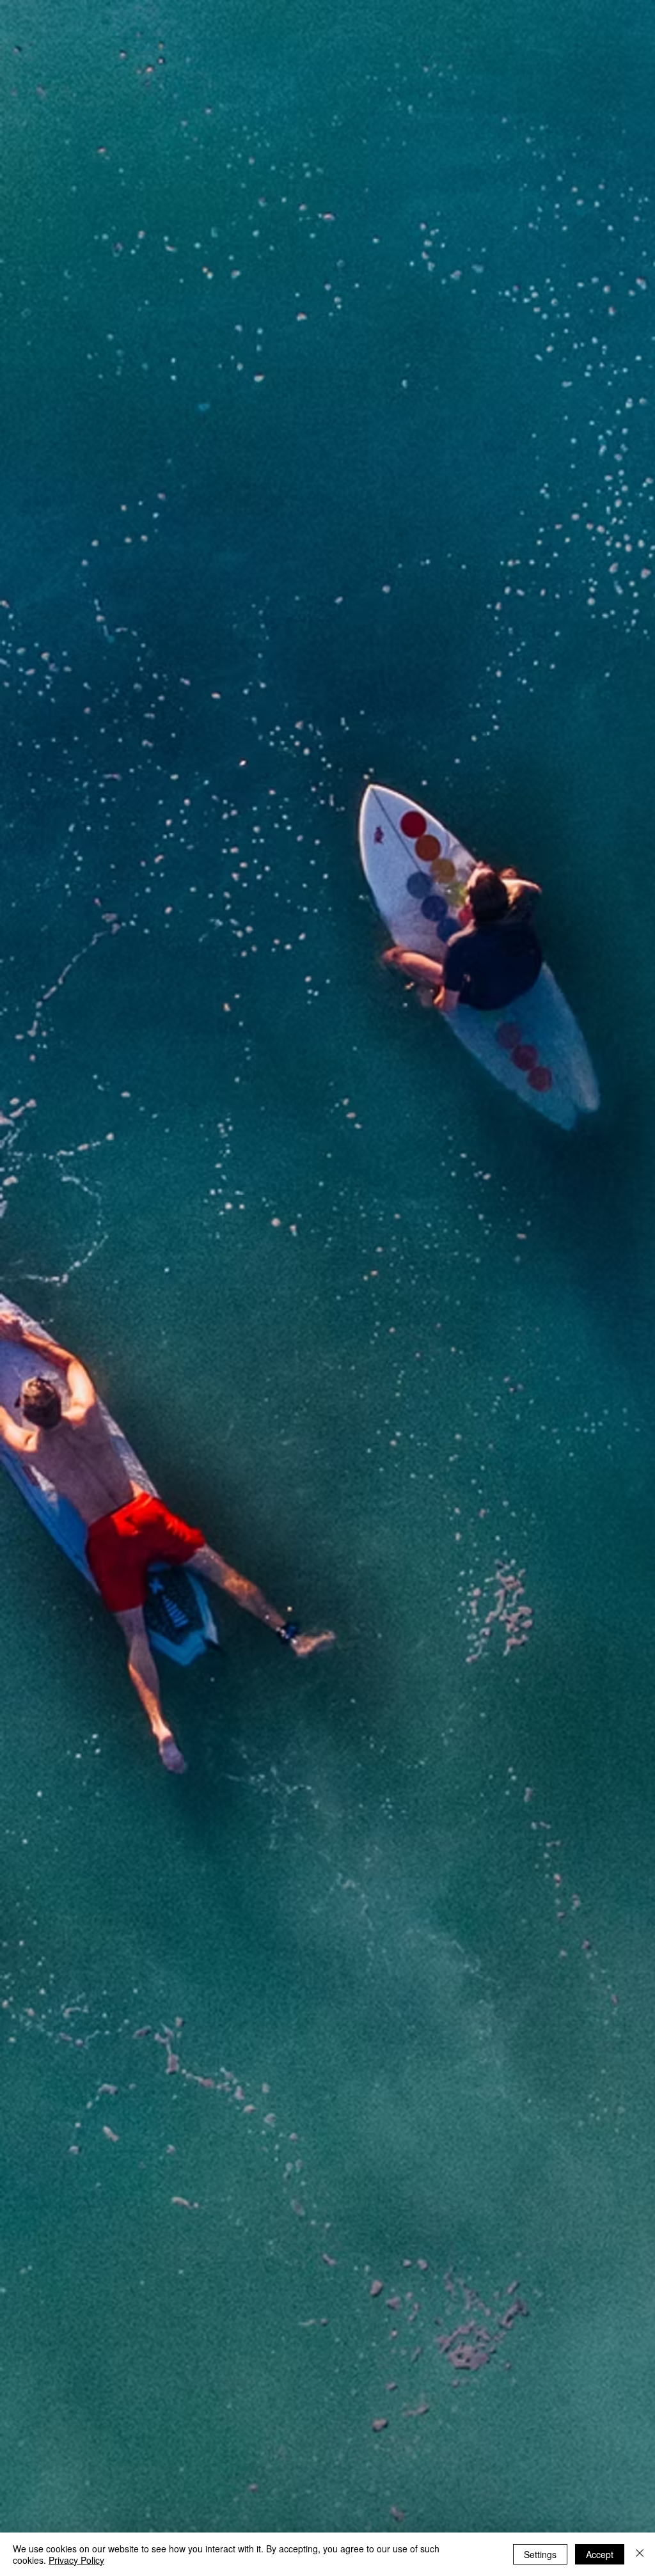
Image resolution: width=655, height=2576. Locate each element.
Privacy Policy (76, 2560)
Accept (600, 2554)
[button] (617, 24)
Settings (540, 2554)
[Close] (640, 2554)
